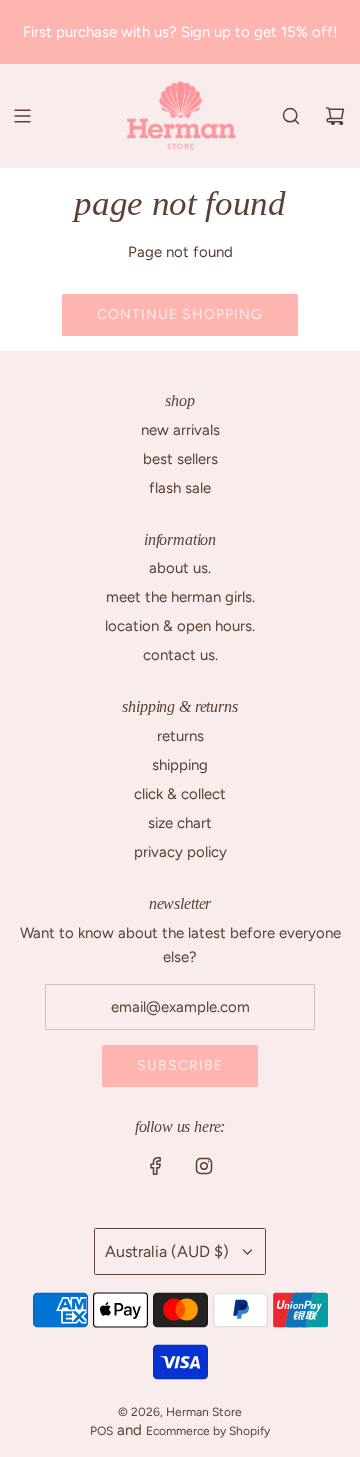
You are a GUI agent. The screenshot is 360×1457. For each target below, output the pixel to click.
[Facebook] (156, 1166)
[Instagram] (204, 1166)
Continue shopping (180, 314)
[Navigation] (22, 116)
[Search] (291, 116)
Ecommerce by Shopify (208, 1431)
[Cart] (335, 116)
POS (101, 1431)
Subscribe (180, 1065)
